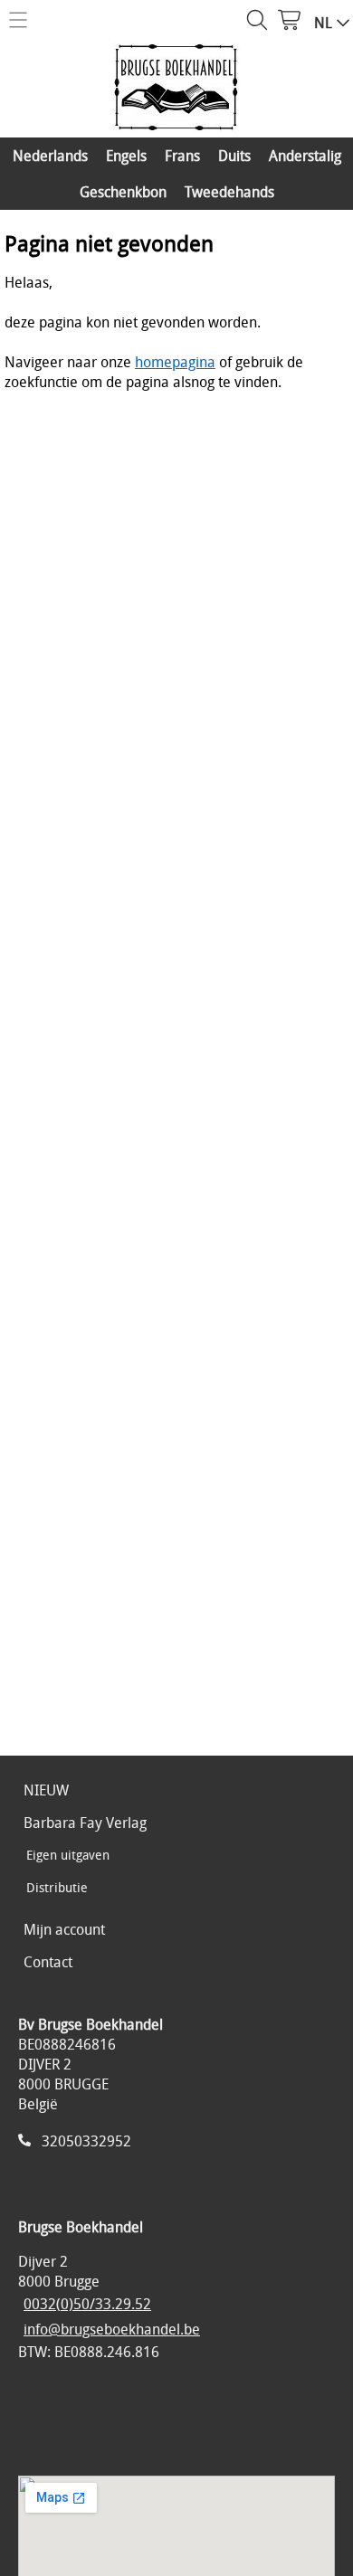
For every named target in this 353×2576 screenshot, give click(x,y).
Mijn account (64, 1929)
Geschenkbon (123, 192)
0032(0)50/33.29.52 (87, 2304)
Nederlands (50, 156)
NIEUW (46, 1790)
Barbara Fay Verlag (85, 1823)
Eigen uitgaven (68, 1855)
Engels (126, 156)
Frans (182, 156)
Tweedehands (229, 192)
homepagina (175, 362)
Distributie (57, 1887)
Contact (48, 1962)
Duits (234, 156)
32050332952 (86, 2141)
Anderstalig (305, 156)
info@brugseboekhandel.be (112, 2329)
